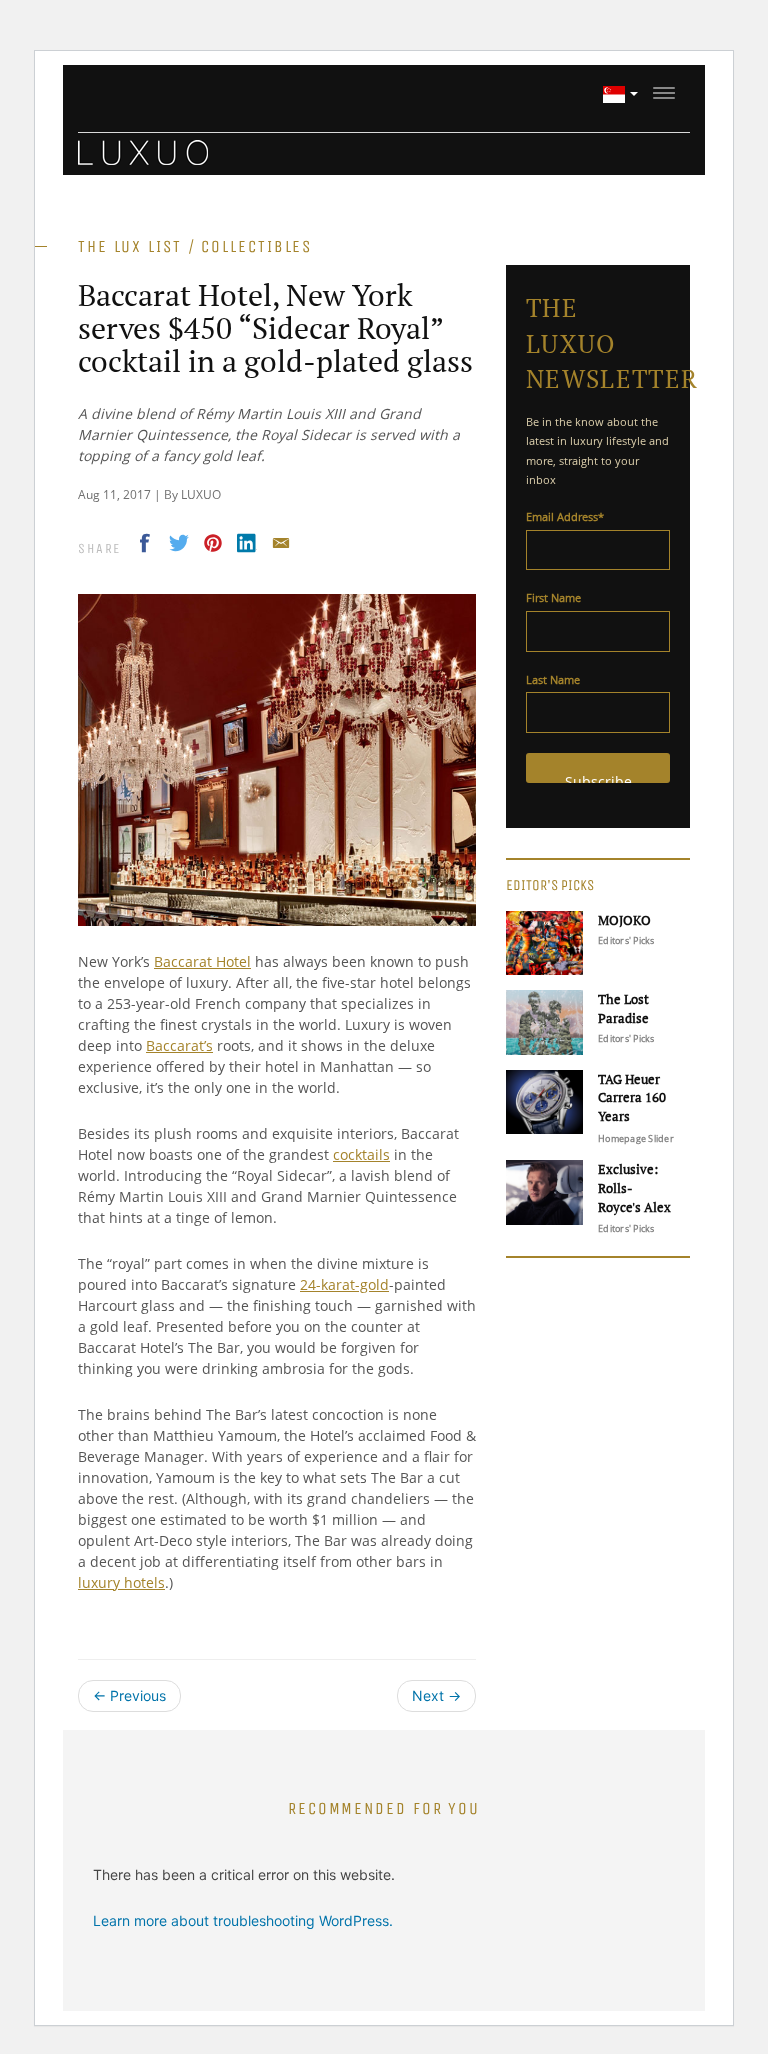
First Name (553, 597)
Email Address (565, 516)
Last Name (553, 679)
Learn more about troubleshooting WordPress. (243, 1920)
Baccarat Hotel (202, 961)
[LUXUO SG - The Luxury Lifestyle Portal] (143, 150)
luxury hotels (121, 1582)
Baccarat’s (179, 1045)
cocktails (361, 1154)
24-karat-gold (344, 1284)
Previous (129, 1695)
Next (436, 1695)
